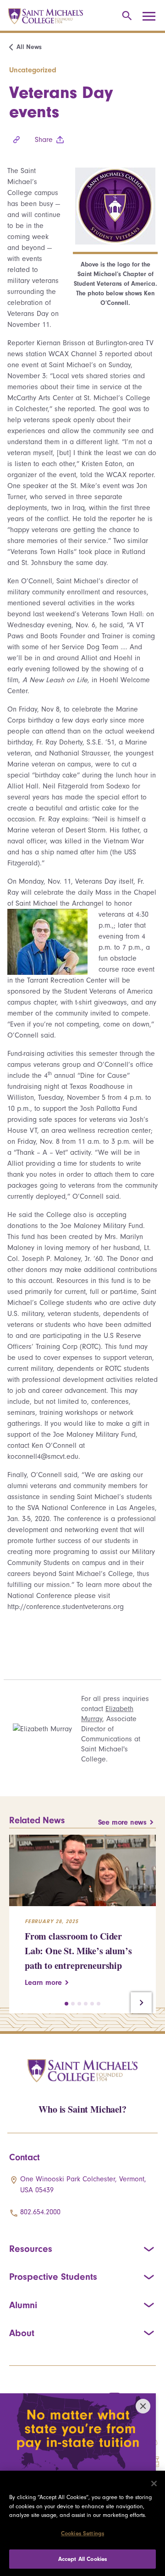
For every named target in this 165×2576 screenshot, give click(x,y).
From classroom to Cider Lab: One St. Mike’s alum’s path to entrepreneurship (78, 1951)
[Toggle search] (125, 16)
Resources (31, 2249)
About (22, 2333)
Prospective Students (53, 2277)
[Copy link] (16, 140)
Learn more (43, 1983)
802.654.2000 (40, 2212)
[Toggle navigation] (152, 16)
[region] (82, 2523)
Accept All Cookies (82, 2559)
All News (29, 47)
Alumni (23, 2305)
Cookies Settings (82, 2533)
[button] (66, 2004)
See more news (122, 1822)
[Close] (154, 2484)
